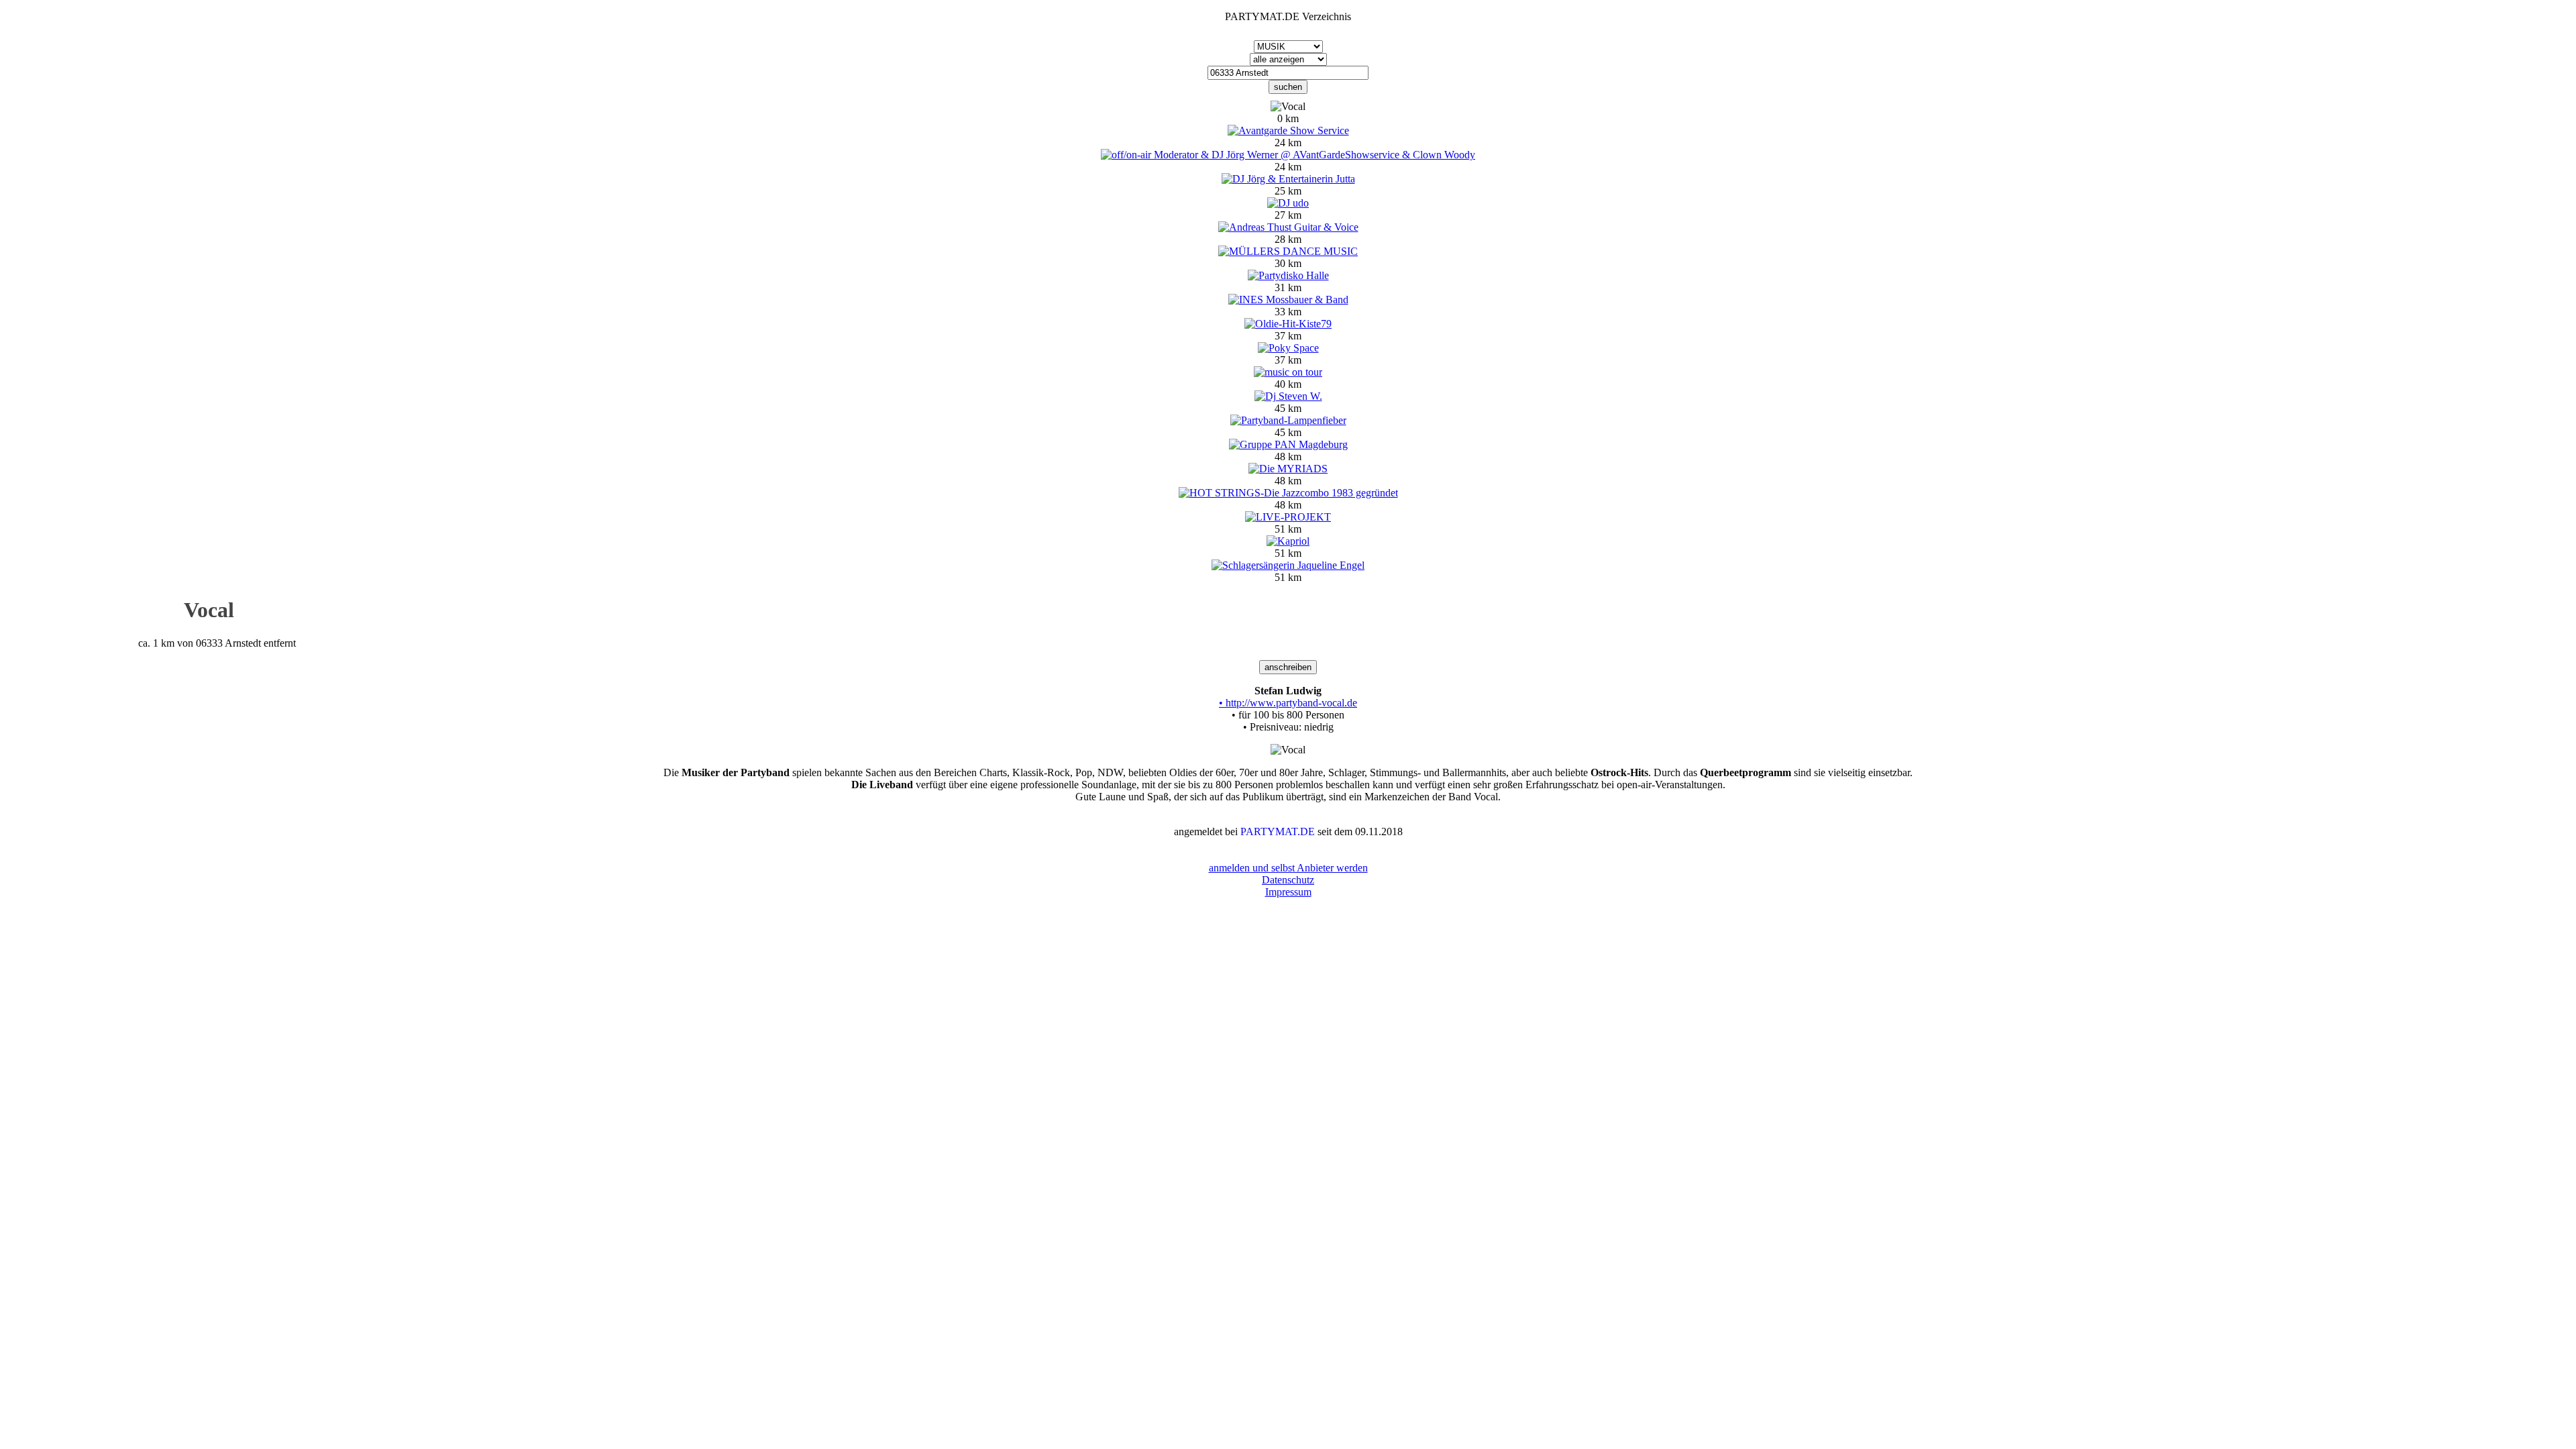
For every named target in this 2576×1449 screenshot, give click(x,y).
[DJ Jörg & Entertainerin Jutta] (1288, 179)
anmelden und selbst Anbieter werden (1288, 868)
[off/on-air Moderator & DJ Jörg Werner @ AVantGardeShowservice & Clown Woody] (1288, 155)
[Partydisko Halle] (1288, 275)
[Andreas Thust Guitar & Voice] (1288, 227)
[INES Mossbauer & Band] (1288, 300)
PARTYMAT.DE (1278, 831)
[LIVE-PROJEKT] (1288, 517)
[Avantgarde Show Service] (1288, 130)
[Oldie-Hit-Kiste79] (1288, 324)
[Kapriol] (1288, 541)
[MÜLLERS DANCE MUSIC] (1288, 251)
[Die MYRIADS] (1288, 469)
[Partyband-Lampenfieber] (1288, 420)
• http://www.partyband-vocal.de (1288, 703)
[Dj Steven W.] (1288, 396)
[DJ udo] (1288, 203)
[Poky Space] (1288, 348)
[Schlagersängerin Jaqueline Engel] (1288, 565)
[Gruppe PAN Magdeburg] (1288, 444)
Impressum (1288, 892)
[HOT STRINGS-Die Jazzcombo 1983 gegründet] (1288, 493)
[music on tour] (1288, 372)
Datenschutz (1288, 880)
